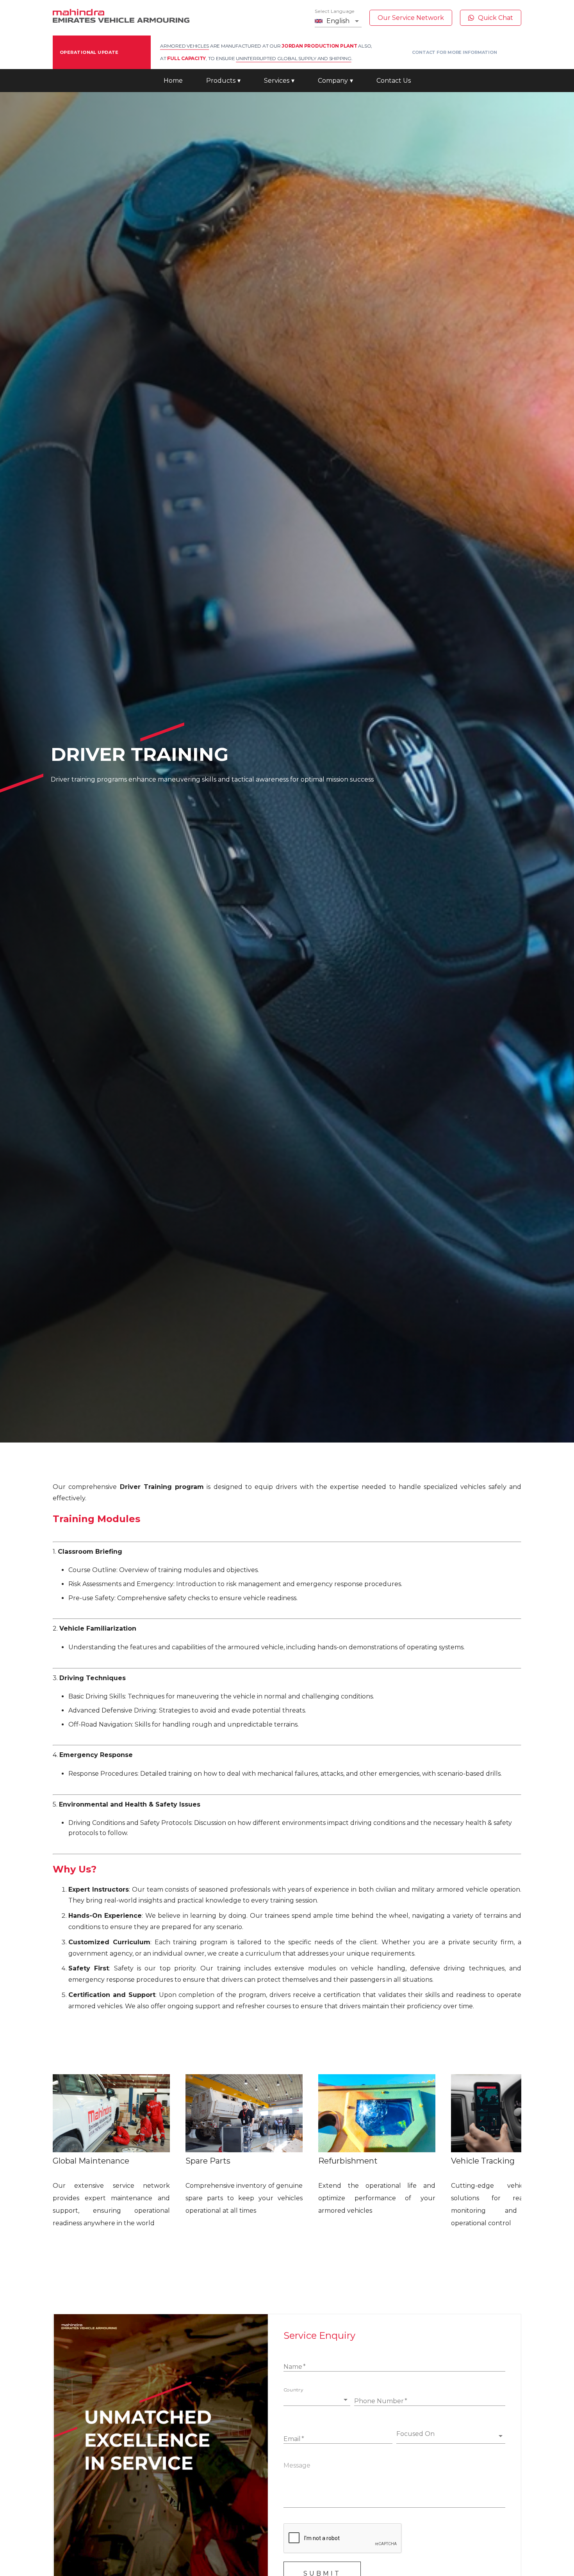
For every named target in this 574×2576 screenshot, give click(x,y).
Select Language (335, 11)
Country (293, 2390)
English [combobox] (338, 21)
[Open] (346, 2400)
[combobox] (313, 2399)
